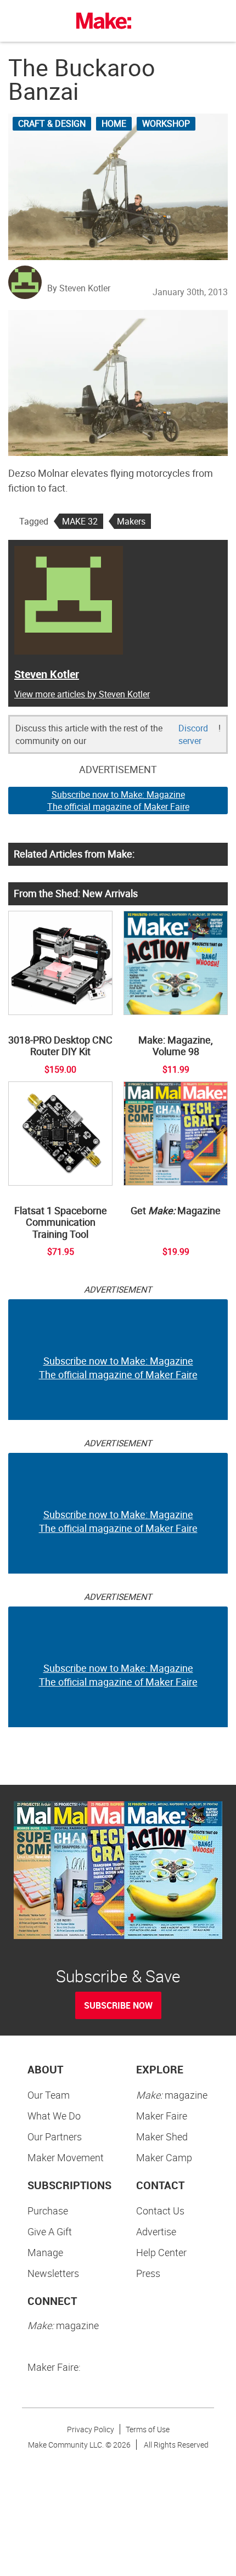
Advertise (156, 2231)
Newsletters (53, 2273)
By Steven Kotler (79, 288)
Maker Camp (164, 2157)
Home (114, 123)
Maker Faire (162, 2116)
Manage (45, 2252)
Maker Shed (162, 2137)
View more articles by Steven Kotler (82, 694)
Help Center (161, 2252)
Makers (131, 521)
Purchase (48, 2211)
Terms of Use (148, 2429)
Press (148, 2273)
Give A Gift (50, 2231)
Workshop (166, 123)
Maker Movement (66, 2157)
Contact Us (160, 2211)
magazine (172, 2095)
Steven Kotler (47, 674)
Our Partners (55, 2137)
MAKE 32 (80, 521)
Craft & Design (52, 123)
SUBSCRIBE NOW (118, 2005)
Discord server (193, 734)
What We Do (54, 2116)
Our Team (49, 2095)
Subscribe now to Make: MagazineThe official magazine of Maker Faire (118, 801)
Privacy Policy (91, 2429)
